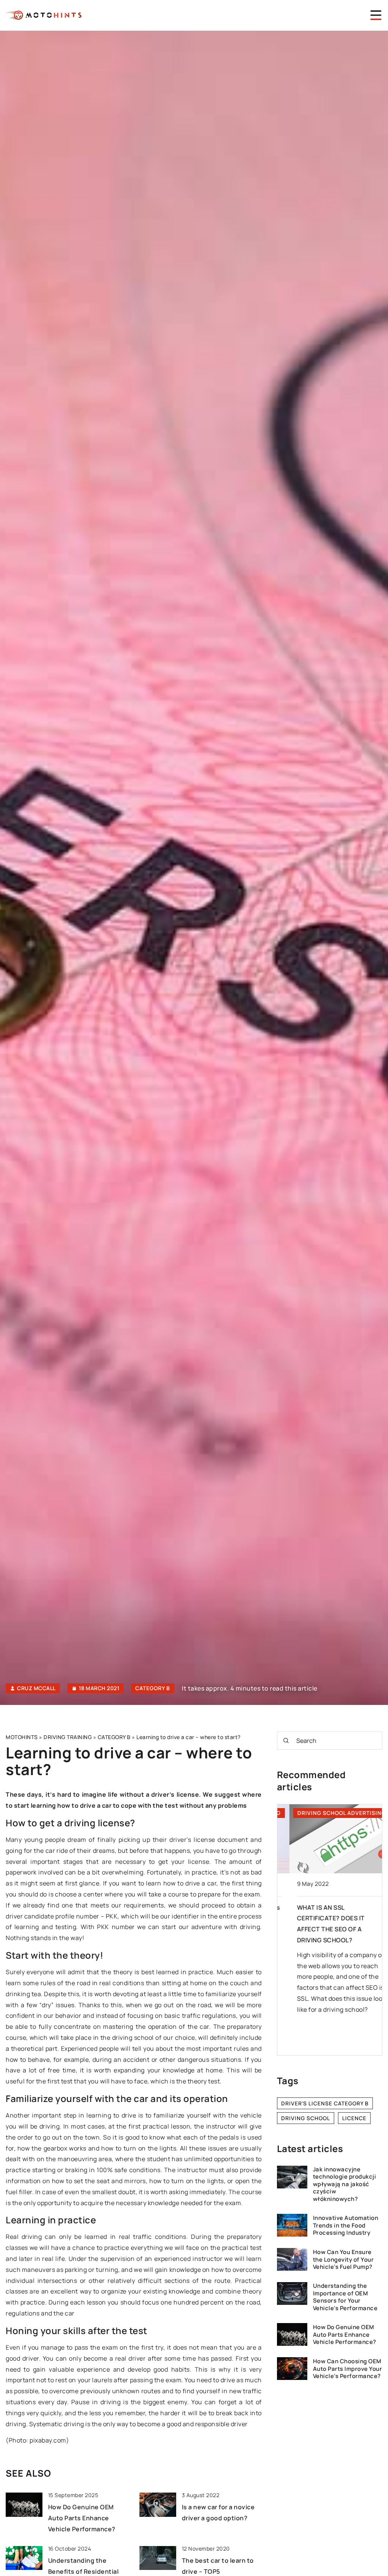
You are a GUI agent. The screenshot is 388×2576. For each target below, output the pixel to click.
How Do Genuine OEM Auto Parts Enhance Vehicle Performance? (82, 2518)
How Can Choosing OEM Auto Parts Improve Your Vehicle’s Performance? (348, 2369)
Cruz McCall (36, 1688)
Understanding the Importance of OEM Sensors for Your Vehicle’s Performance (345, 2297)
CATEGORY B (153, 1688)
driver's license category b (325, 2103)
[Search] (286, 1741)
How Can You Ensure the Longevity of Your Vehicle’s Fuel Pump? (343, 2260)
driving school (306, 2118)
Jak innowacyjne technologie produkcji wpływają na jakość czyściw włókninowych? (345, 2184)
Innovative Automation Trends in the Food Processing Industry (346, 2225)
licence (354, 2118)
